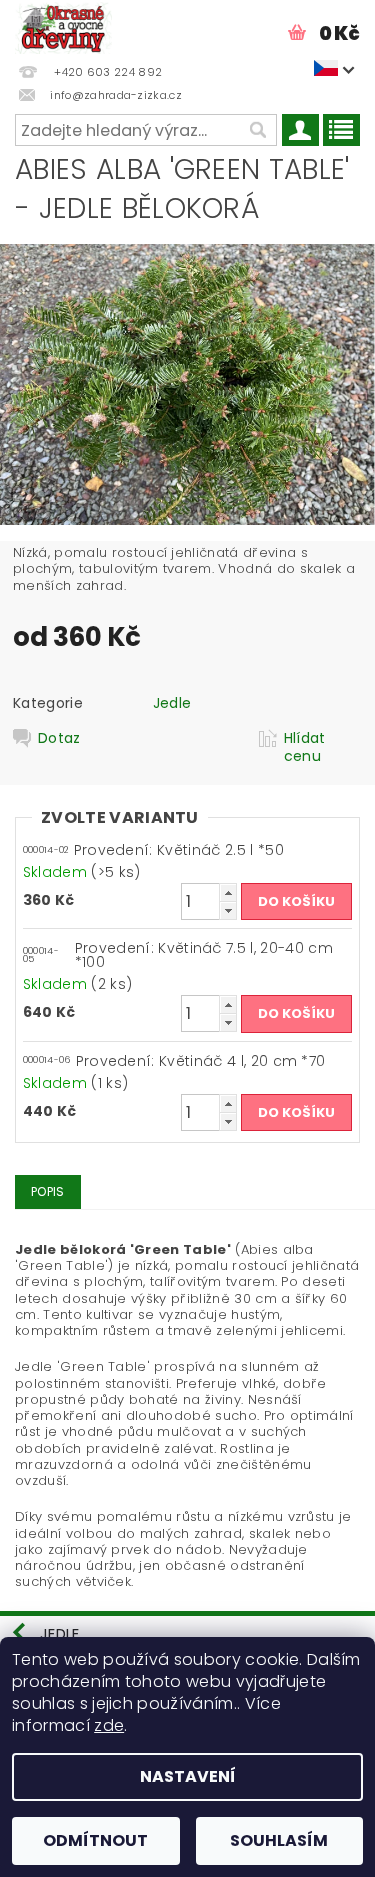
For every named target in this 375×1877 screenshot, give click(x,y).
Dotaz (59, 738)
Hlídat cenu (305, 747)
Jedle (172, 703)
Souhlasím (279, 1840)
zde (109, 1725)
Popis (48, 1191)
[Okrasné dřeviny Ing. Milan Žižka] (63, 26)
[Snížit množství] (228, 910)
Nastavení (188, 1776)
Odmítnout (95, 1840)
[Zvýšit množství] (228, 892)
